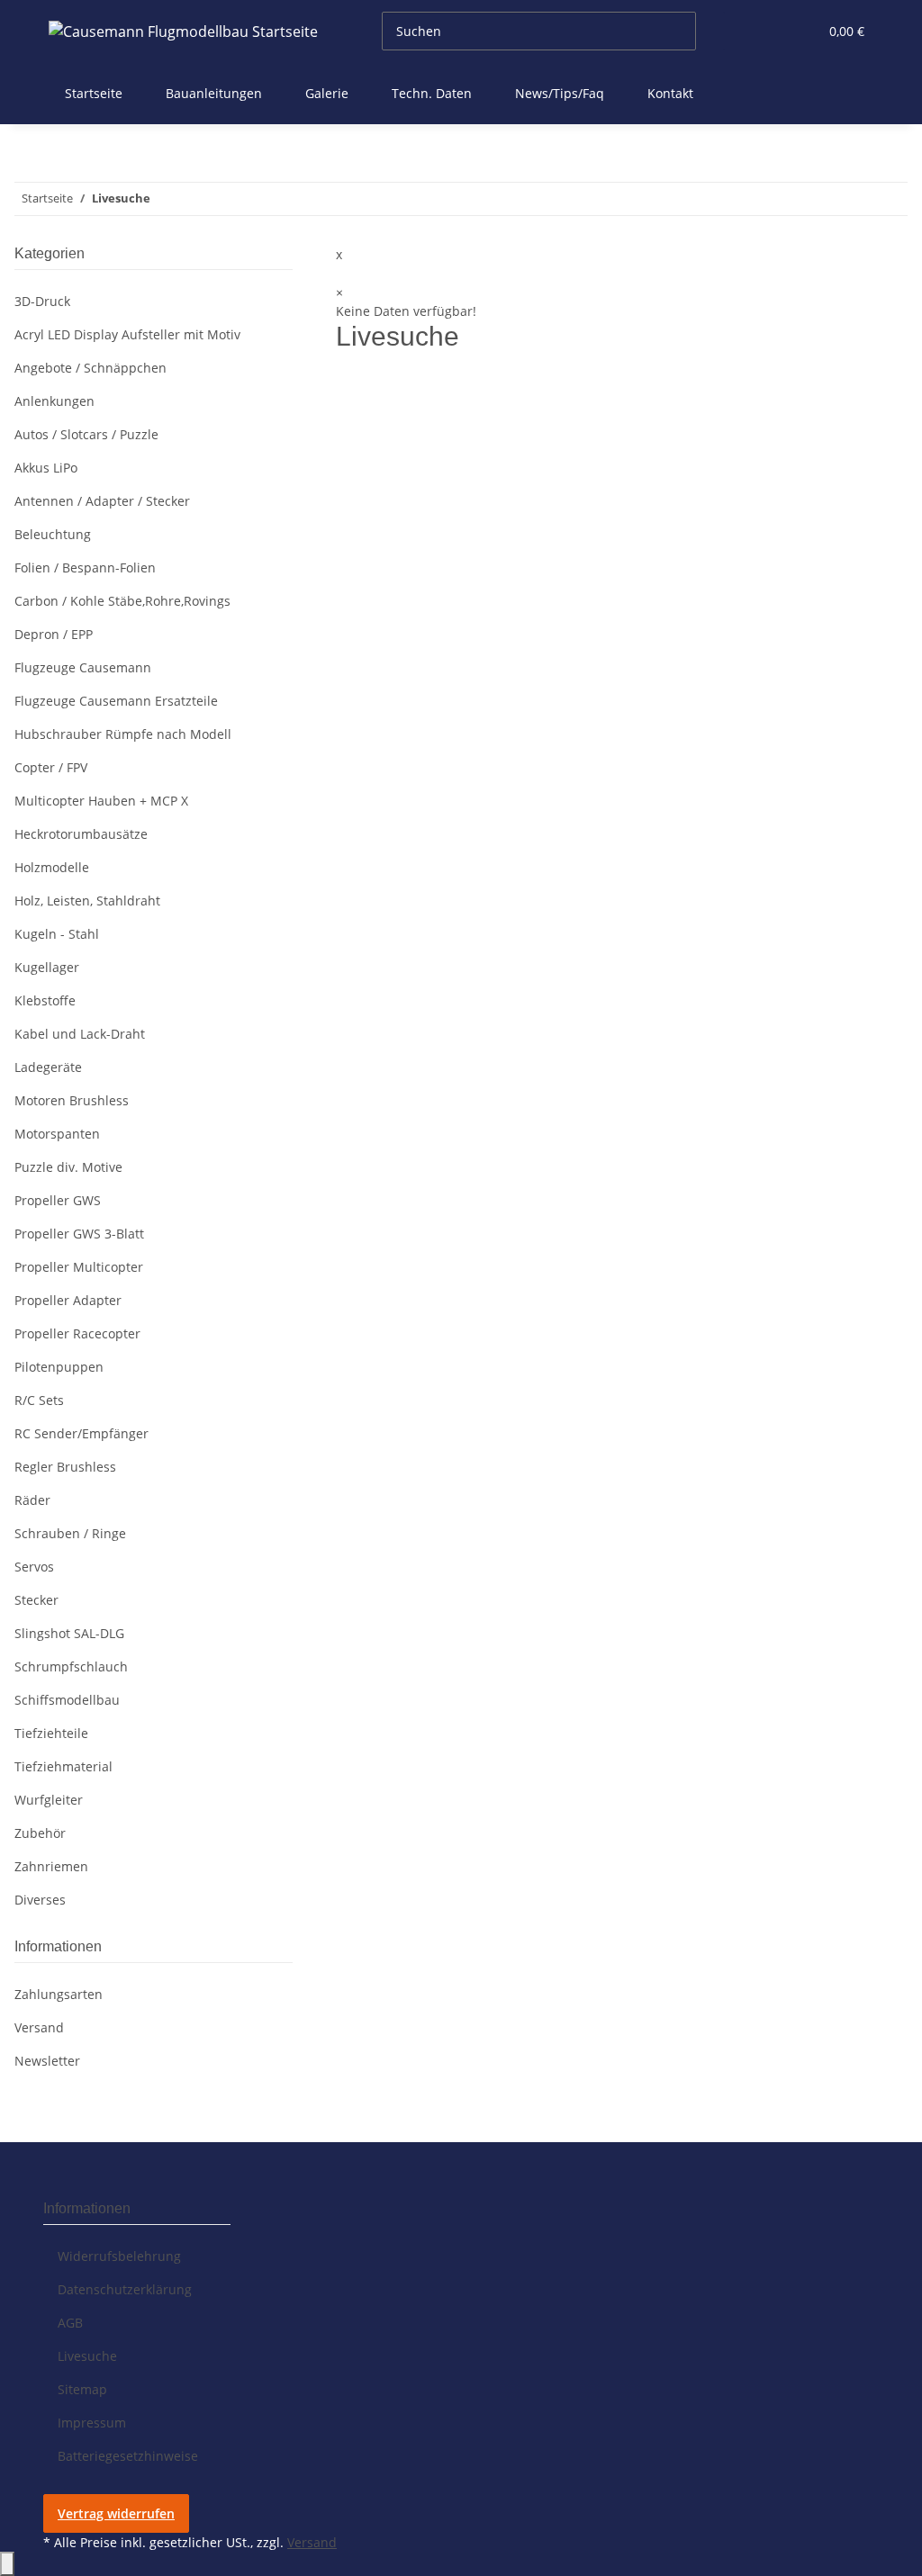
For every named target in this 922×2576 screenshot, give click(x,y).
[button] (768, 31)
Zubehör (40, 1833)
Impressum (92, 2423)
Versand (39, 2027)
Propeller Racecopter (77, 1333)
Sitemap (82, 2389)
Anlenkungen (54, 401)
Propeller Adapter (68, 1300)
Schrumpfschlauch (71, 1666)
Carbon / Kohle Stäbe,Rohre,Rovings (122, 601)
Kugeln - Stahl (57, 934)
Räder (32, 1500)
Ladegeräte (48, 1067)
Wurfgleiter (49, 1800)
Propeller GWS (58, 1200)
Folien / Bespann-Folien (85, 567)
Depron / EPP (54, 634)
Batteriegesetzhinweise (128, 2456)
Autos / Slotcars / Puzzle (86, 434)
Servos (34, 1567)
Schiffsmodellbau (67, 1700)
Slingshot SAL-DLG (69, 1633)
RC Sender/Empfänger (81, 1433)
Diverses (40, 1900)
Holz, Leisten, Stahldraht (87, 901)
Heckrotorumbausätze (81, 834)
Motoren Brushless (72, 1100)
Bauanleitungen (214, 93)
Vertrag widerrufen (116, 2513)
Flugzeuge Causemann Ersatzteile (116, 701)
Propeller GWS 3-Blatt (79, 1234)
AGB (70, 2323)
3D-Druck (42, 301)
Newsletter (47, 2061)
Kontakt (670, 93)
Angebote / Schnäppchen (90, 368)
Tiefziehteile (51, 1733)
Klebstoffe (45, 1000)
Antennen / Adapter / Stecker (102, 501)
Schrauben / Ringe (70, 1533)
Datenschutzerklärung (125, 2289)
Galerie (327, 93)
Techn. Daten (432, 93)
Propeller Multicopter (79, 1267)
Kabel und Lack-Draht (80, 1034)
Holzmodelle (52, 867)
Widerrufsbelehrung (119, 2256)
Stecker (36, 1600)
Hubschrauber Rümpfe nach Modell (123, 734)
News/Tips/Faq (560, 93)
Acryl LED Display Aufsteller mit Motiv (127, 334)
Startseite (94, 93)
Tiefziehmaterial (63, 1766)
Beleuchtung (53, 534)
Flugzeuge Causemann (83, 667)
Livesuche (87, 2356)
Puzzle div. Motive (68, 1167)
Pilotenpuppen (59, 1367)
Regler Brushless (65, 1467)
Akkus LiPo (46, 468)
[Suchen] (710, 31)
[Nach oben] (7, 2564)
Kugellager (47, 967)
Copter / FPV (51, 767)
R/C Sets (39, 1400)
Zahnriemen (51, 1866)
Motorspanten (57, 1134)
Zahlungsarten (59, 1994)
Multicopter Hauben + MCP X (101, 801)
